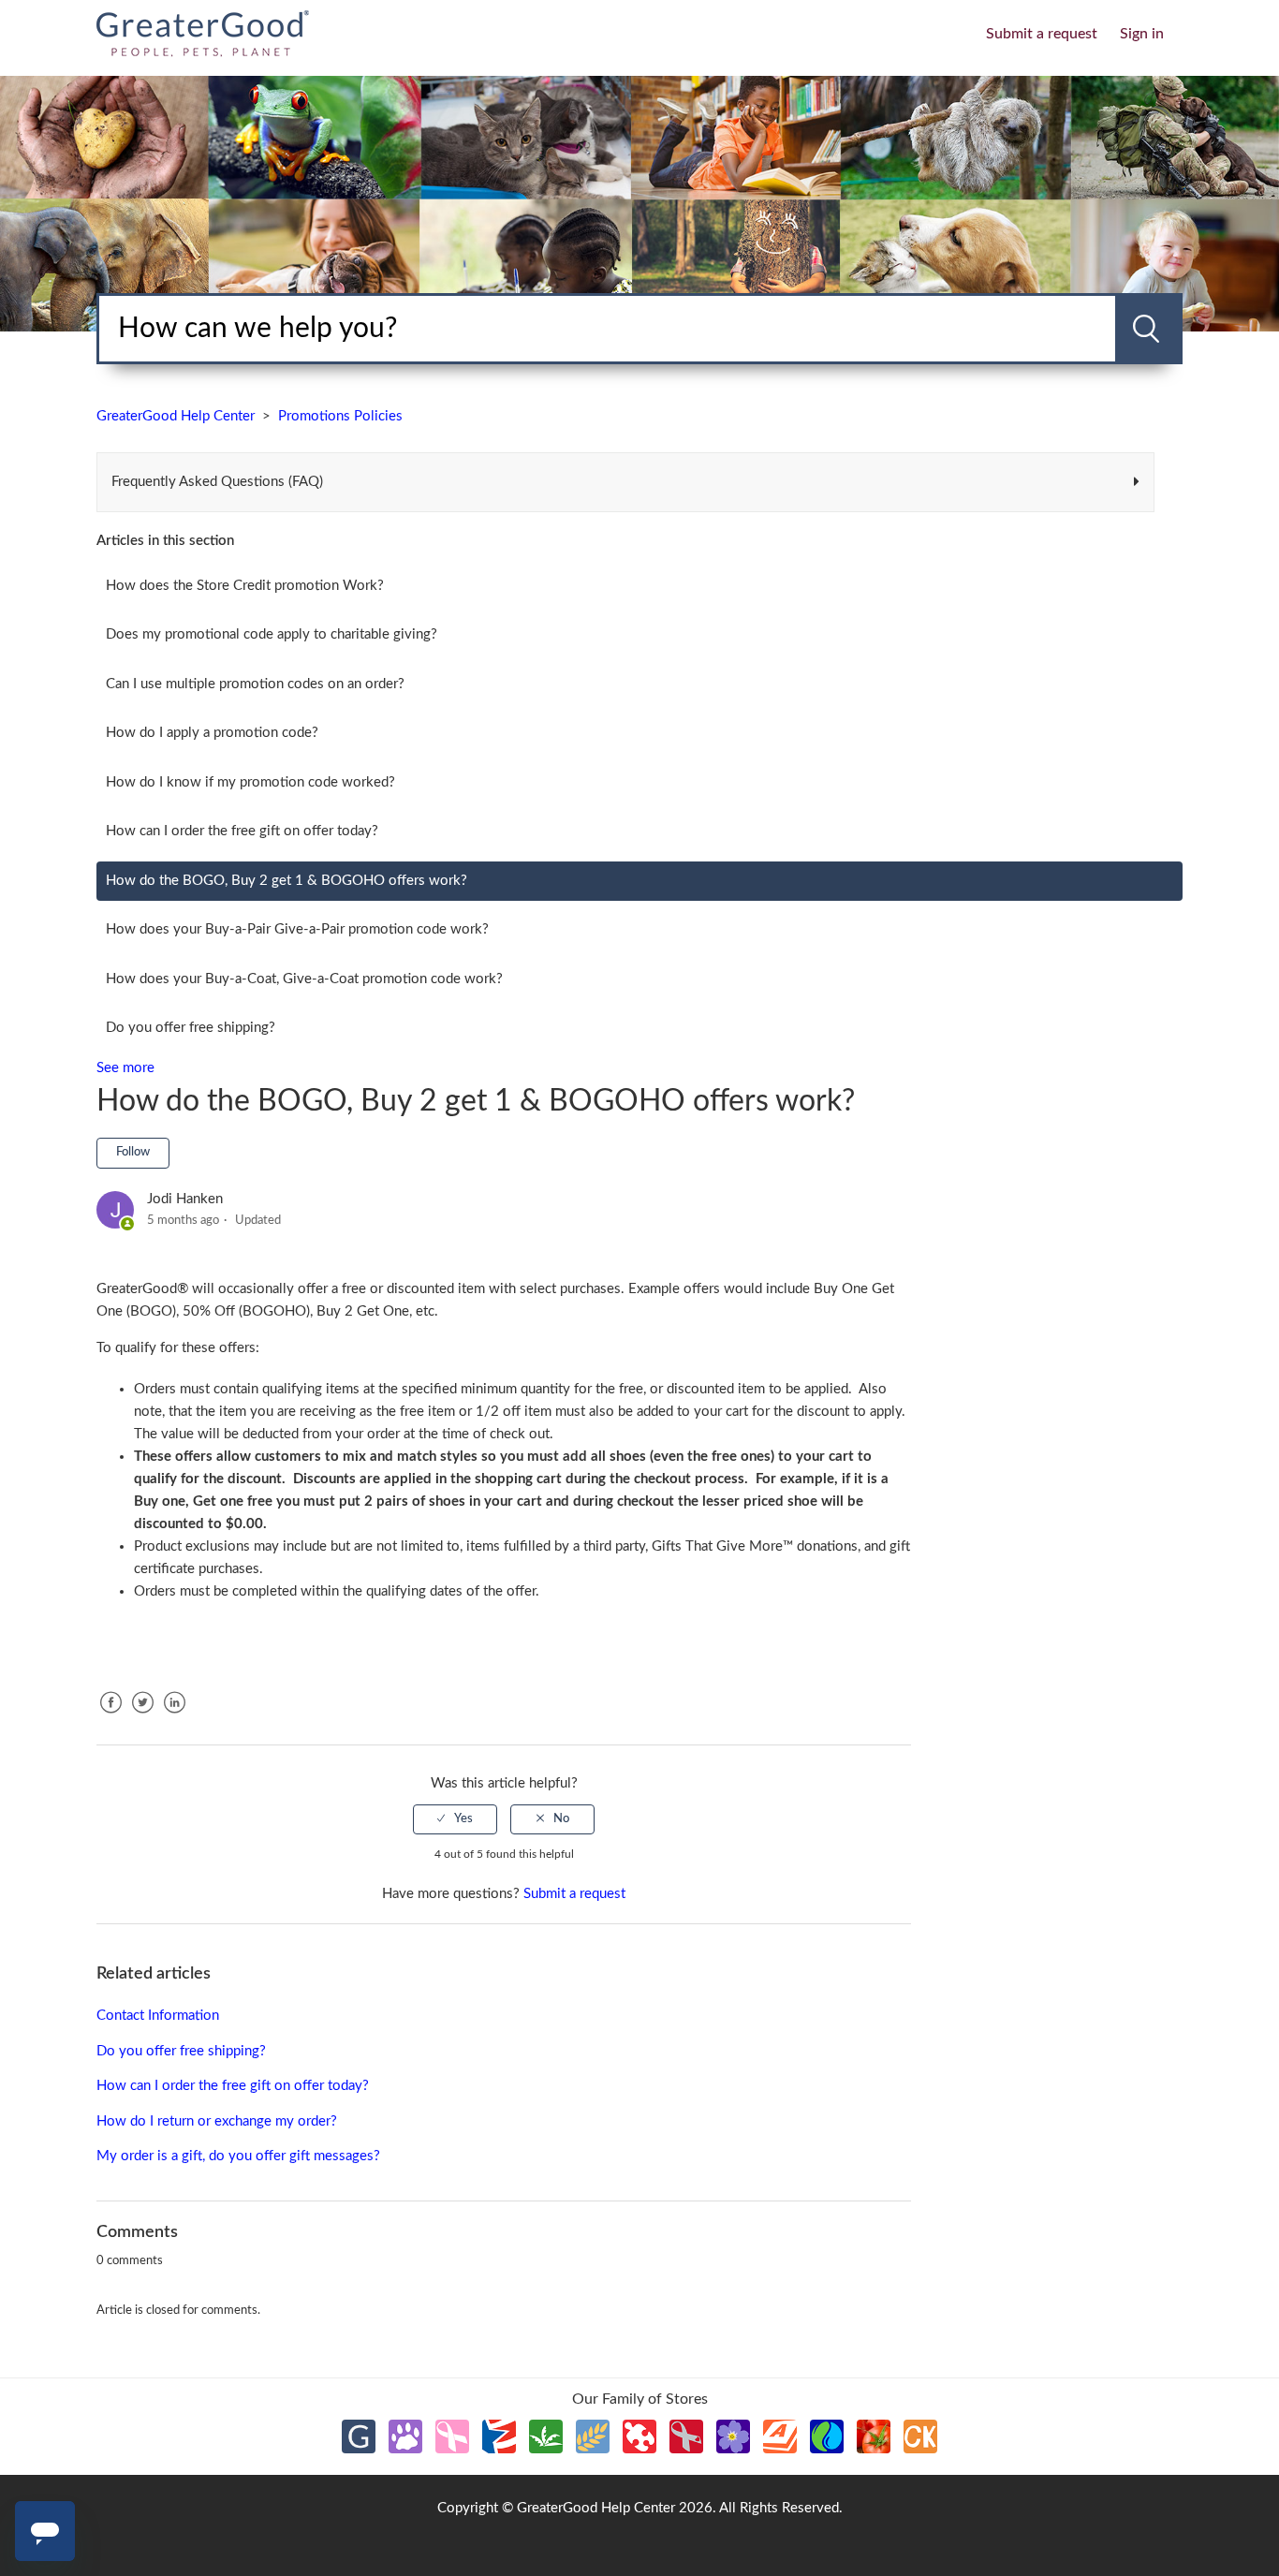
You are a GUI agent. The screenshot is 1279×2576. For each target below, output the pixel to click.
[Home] (203, 32)
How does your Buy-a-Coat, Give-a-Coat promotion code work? (304, 979)
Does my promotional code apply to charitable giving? (272, 634)
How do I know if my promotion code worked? (250, 782)
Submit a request (1042, 34)
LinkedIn (174, 1717)
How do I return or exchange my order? (217, 2121)
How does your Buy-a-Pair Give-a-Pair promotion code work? (297, 929)
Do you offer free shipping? (191, 1028)
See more (125, 1068)
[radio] (455, 1819)
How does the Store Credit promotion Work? (245, 586)
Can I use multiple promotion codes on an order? (255, 684)
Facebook (110, 1717)
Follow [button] (133, 1152)
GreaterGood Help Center (176, 416)
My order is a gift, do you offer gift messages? (238, 2156)
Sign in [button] (1142, 34)
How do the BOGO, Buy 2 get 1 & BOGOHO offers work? (287, 881)
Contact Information (158, 2016)
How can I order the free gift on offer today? (242, 831)
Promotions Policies (340, 416)
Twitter (142, 1717)
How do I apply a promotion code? (212, 733)
